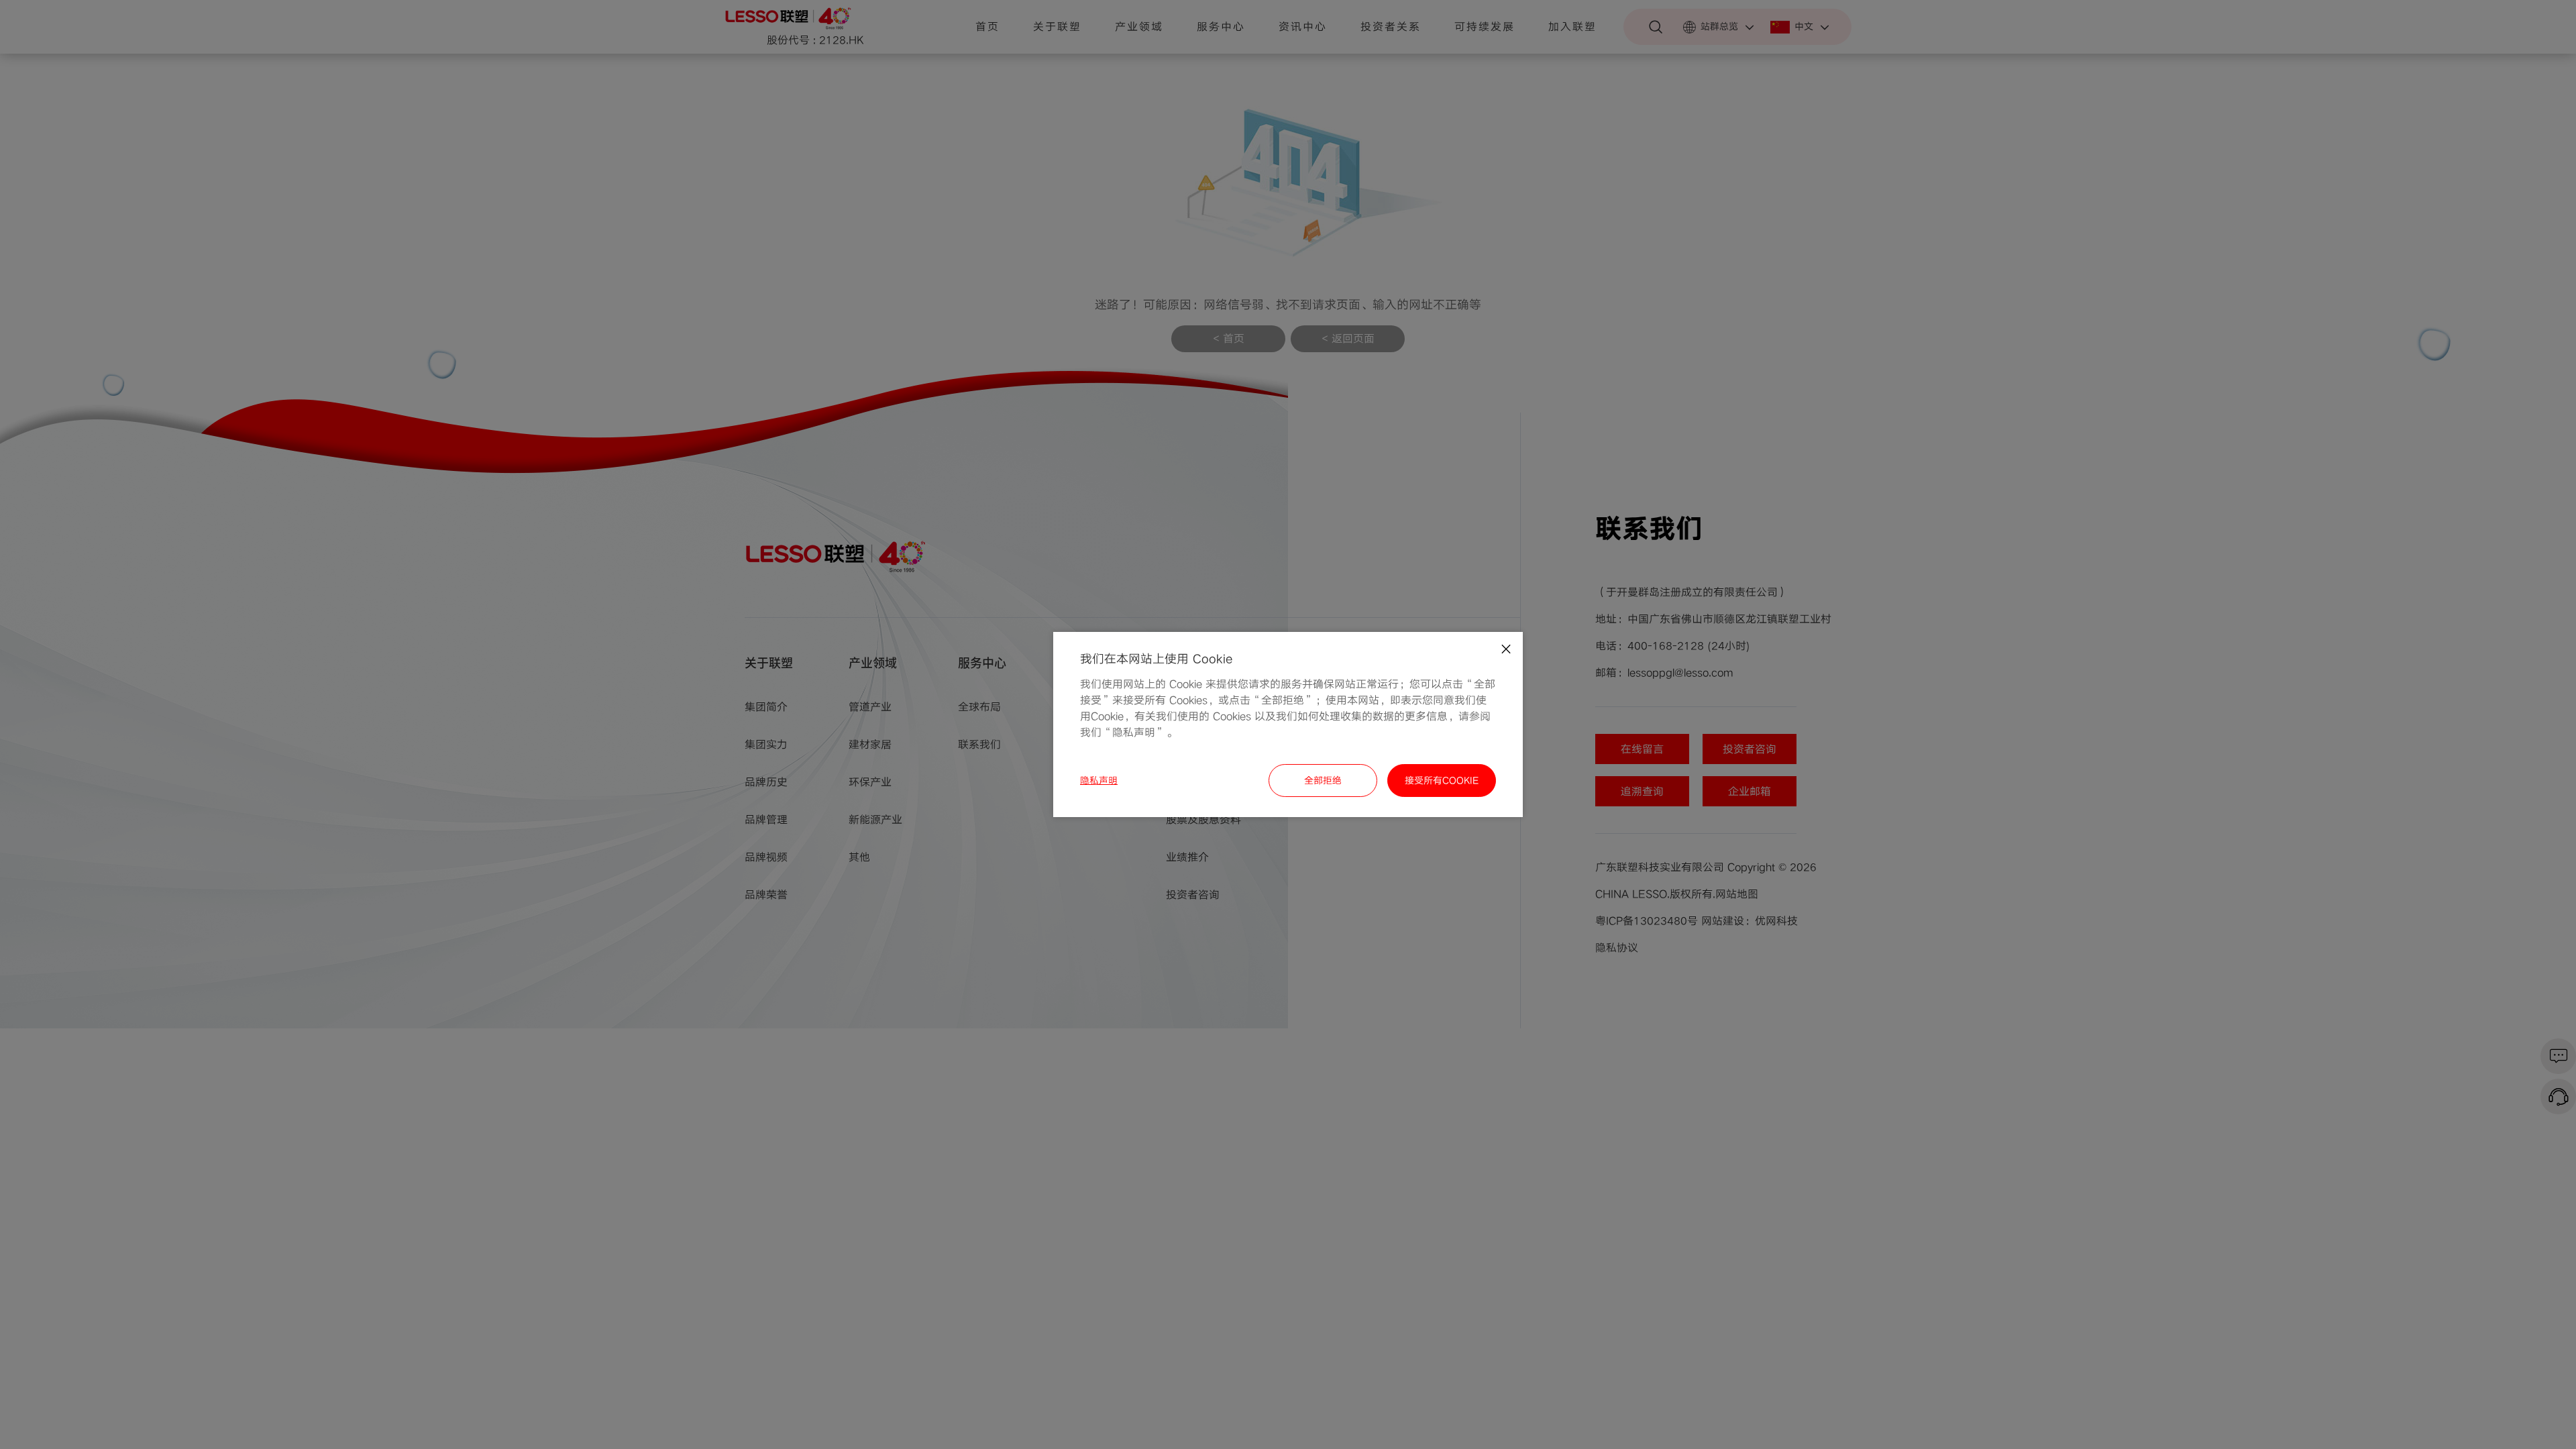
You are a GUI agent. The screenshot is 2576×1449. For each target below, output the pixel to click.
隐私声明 (1099, 781)
